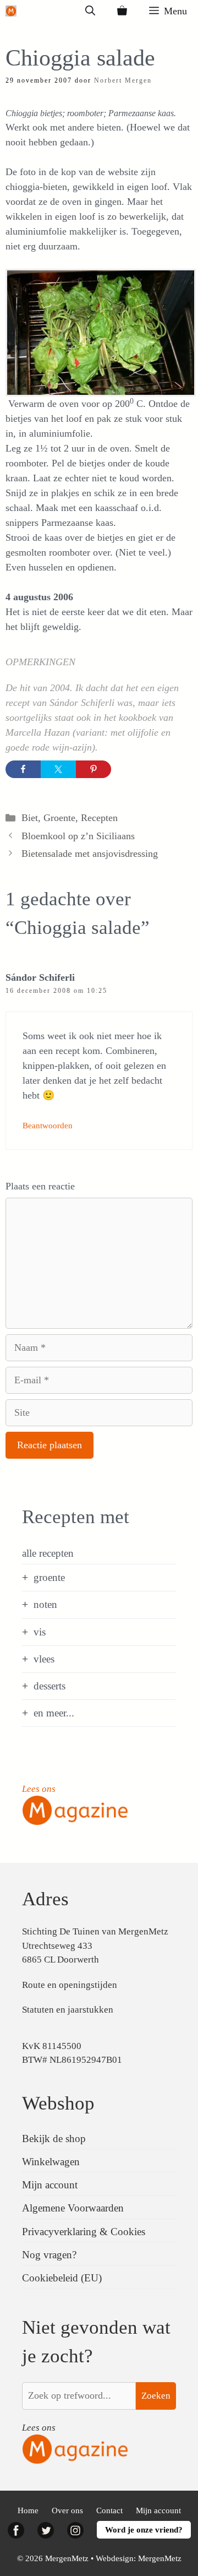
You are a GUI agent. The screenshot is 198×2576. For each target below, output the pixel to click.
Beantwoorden (48, 1125)
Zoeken (156, 2396)
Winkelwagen (51, 2162)
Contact (109, 2510)
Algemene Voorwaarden (73, 2208)
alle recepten (48, 1553)
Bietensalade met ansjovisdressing (90, 854)
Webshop (58, 2103)
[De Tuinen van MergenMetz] (11, 11)
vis (40, 1632)
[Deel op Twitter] (58, 769)
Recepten (99, 818)
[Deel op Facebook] (23, 769)
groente (49, 1577)
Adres (45, 1899)
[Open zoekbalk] (90, 11)
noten (45, 1604)
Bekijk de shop (54, 2138)
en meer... (54, 1713)
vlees (44, 1659)
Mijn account (50, 2185)
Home (28, 2510)
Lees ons (39, 1789)
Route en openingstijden (70, 1985)
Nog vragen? (49, 2255)
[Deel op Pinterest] (94, 769)
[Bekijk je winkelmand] (122, 11)
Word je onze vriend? (144, 2530)
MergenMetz (160, 2558)
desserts (50, 1686)
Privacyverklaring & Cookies (84, 2232)
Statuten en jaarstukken (68, 2010)
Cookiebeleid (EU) (62, 2278)
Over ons (67, 2510)
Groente (59, 818)
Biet (30, 818)
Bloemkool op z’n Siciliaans (78, 836)
